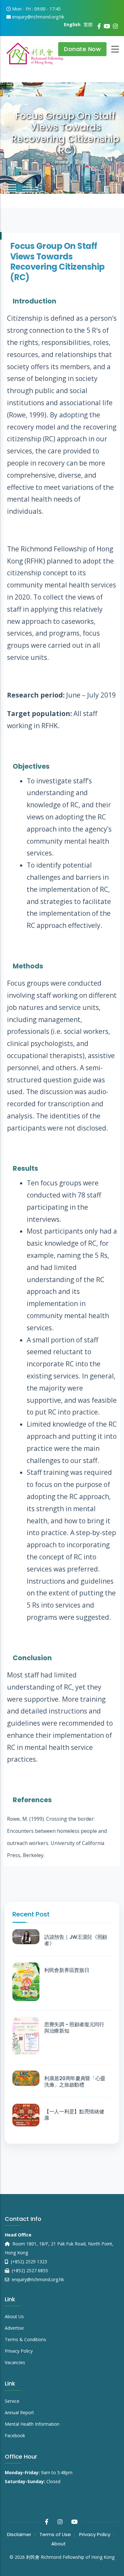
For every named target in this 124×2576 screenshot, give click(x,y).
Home (62, 162)
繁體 (88, 24)
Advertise (14, 2328)
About (59, 2544)
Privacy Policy (19, 2351)
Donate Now (82, 49)
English (72, 24)
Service (12, 2401)
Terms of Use (55, 2534)
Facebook (15, 2435)
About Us (14, 2316)
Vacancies (15, 2362)
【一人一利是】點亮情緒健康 (74, 2115)
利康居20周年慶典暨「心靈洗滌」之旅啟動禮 (75, 2082)
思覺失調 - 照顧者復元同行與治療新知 (74, 2028)
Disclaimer (19, 2534)
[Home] (35, 51)
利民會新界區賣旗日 (67, 1970)
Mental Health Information (32, 2424)
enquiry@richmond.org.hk (37, 2279)
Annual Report (19, 2412)
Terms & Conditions (25, 2339)
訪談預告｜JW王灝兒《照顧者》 (76, 1940)
